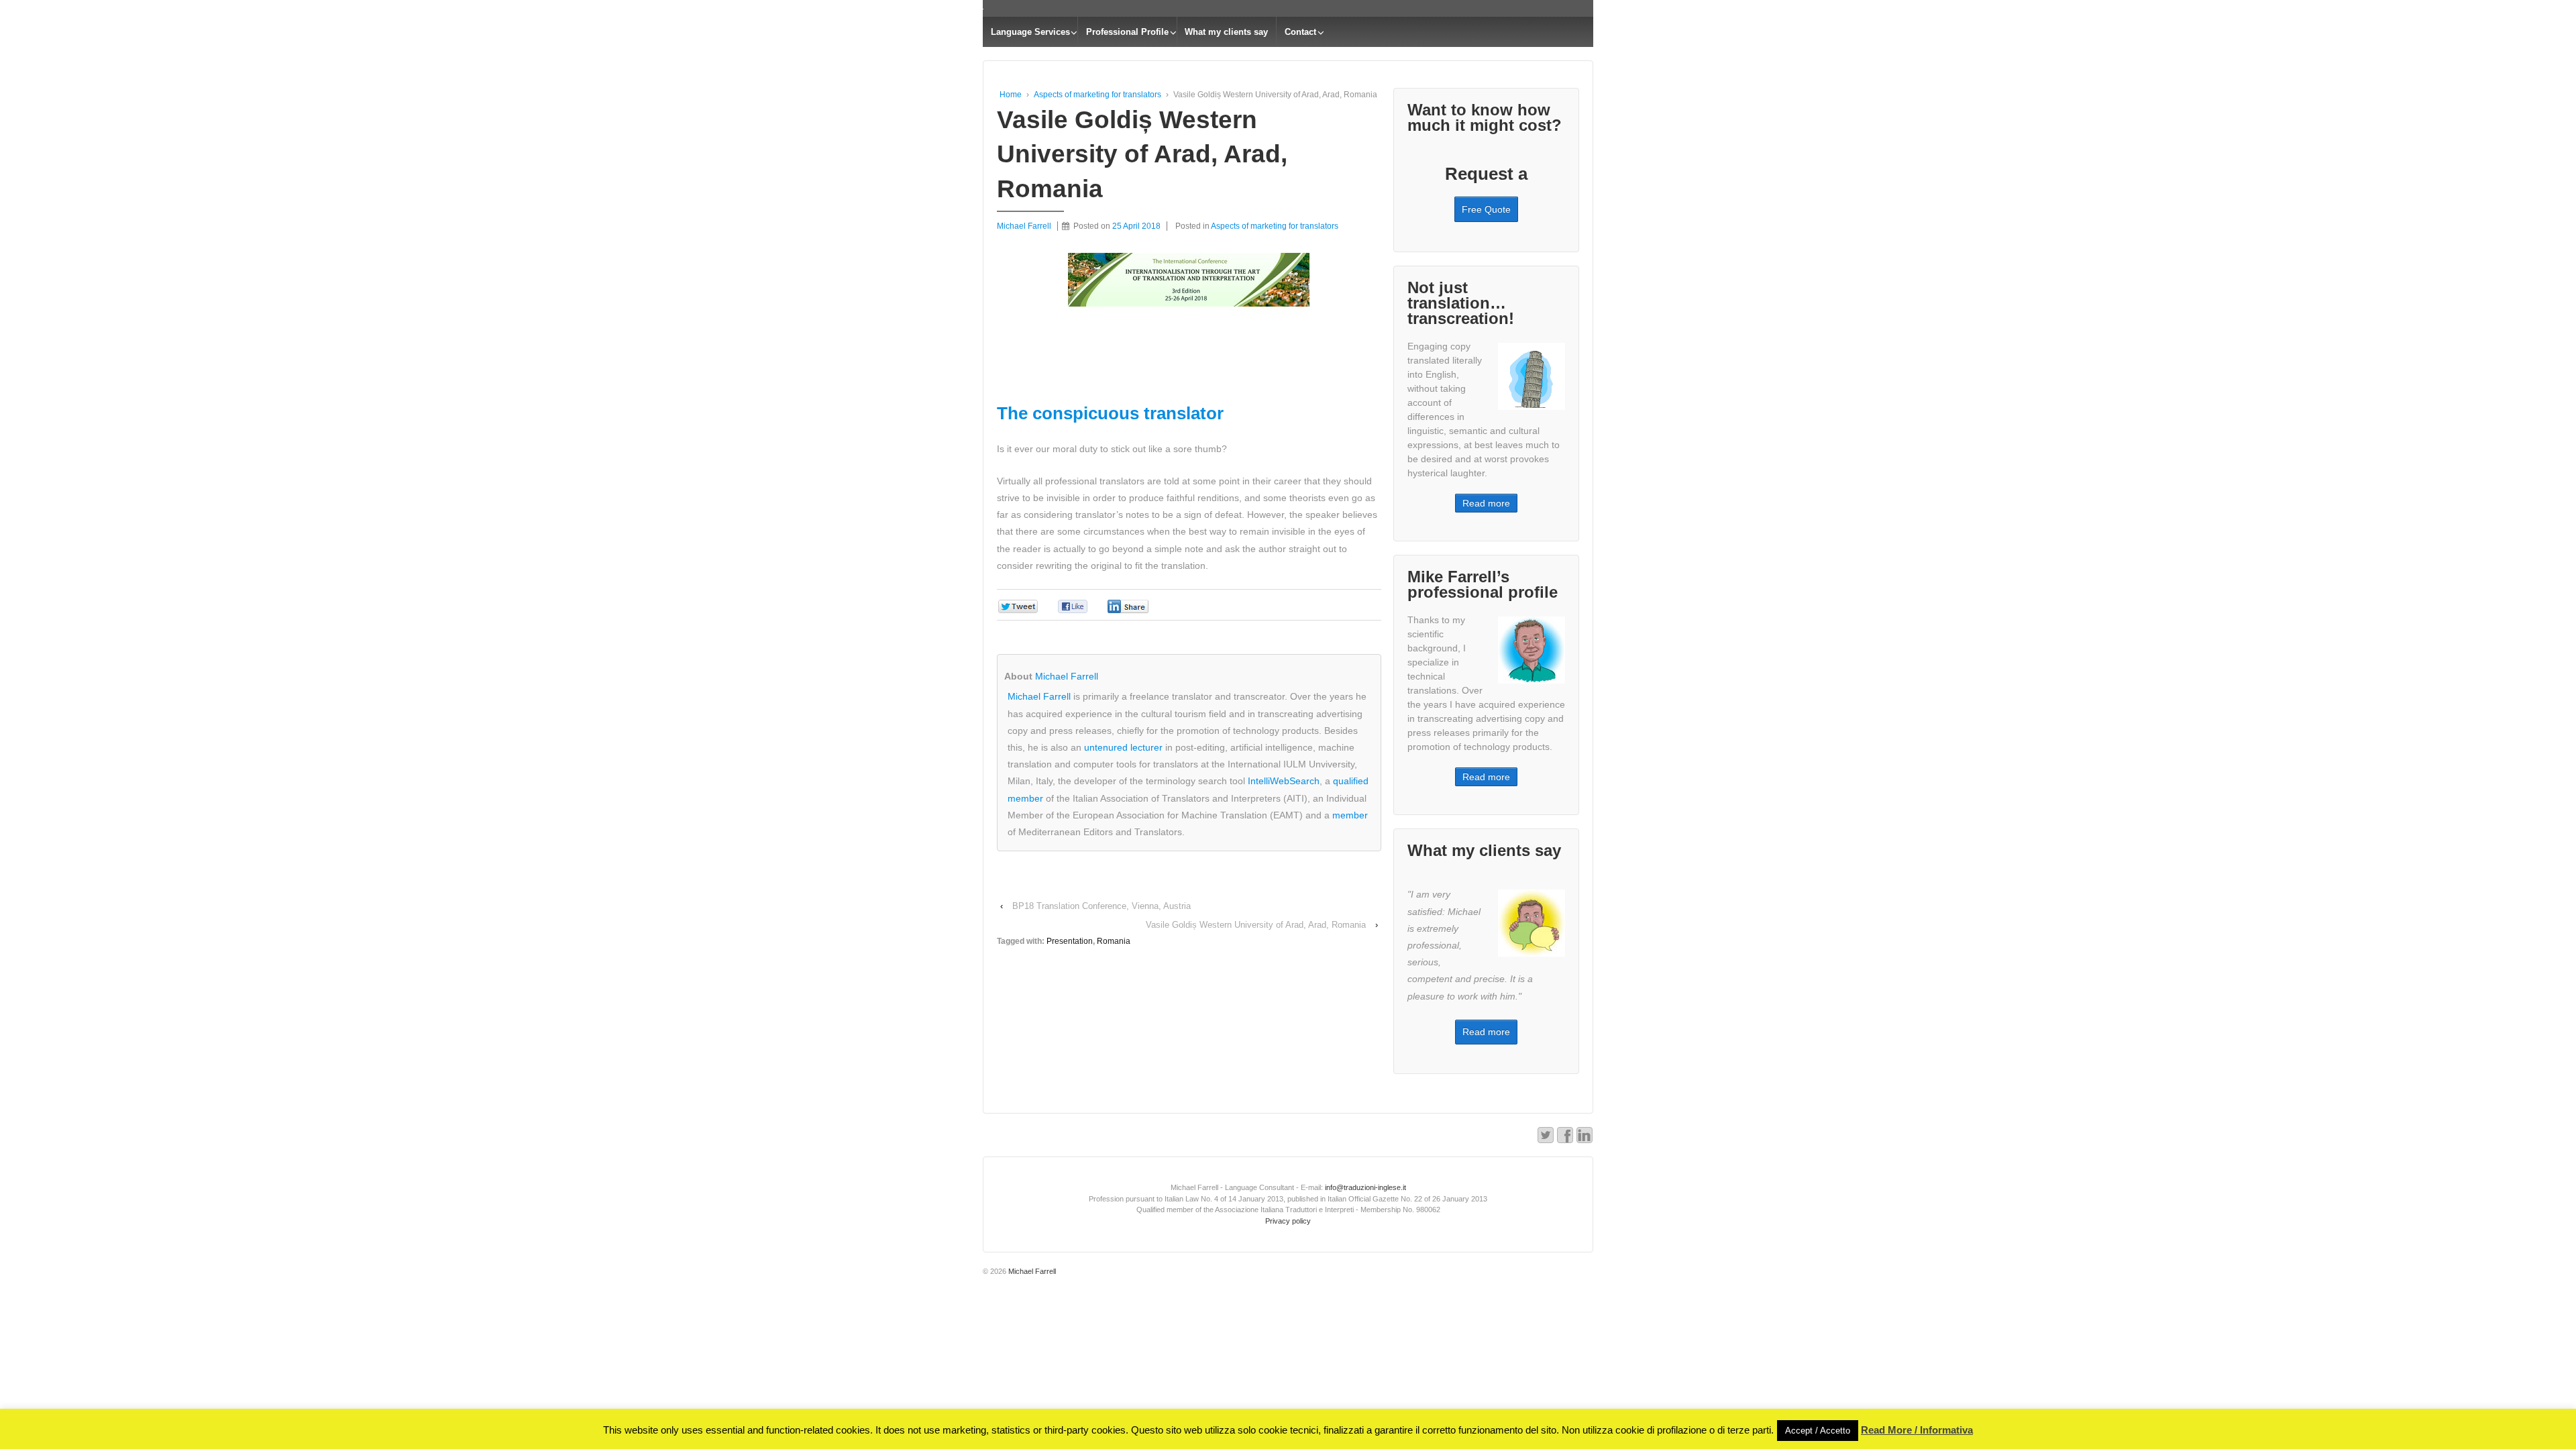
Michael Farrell (1067, 676)
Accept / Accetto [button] (1818, 1431)
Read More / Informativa (1917, 1430)
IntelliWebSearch (1284, 781)
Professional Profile (1127, 32)
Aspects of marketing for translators (1097, 95)
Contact (1300, 32)
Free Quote (1486, 209)
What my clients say (1226, 32)
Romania (1114, 941)
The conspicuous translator (1110, 413)
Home (1011, 95)
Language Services (1030, 32)
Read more (1486, 503)
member (1350, 815)
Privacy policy (1288, 1221)
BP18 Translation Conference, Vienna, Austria (1102, 906)
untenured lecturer (1123, 747)
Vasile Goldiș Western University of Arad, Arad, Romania (1256, 925)
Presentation (1070, 941)
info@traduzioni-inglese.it (1364, 1187)
